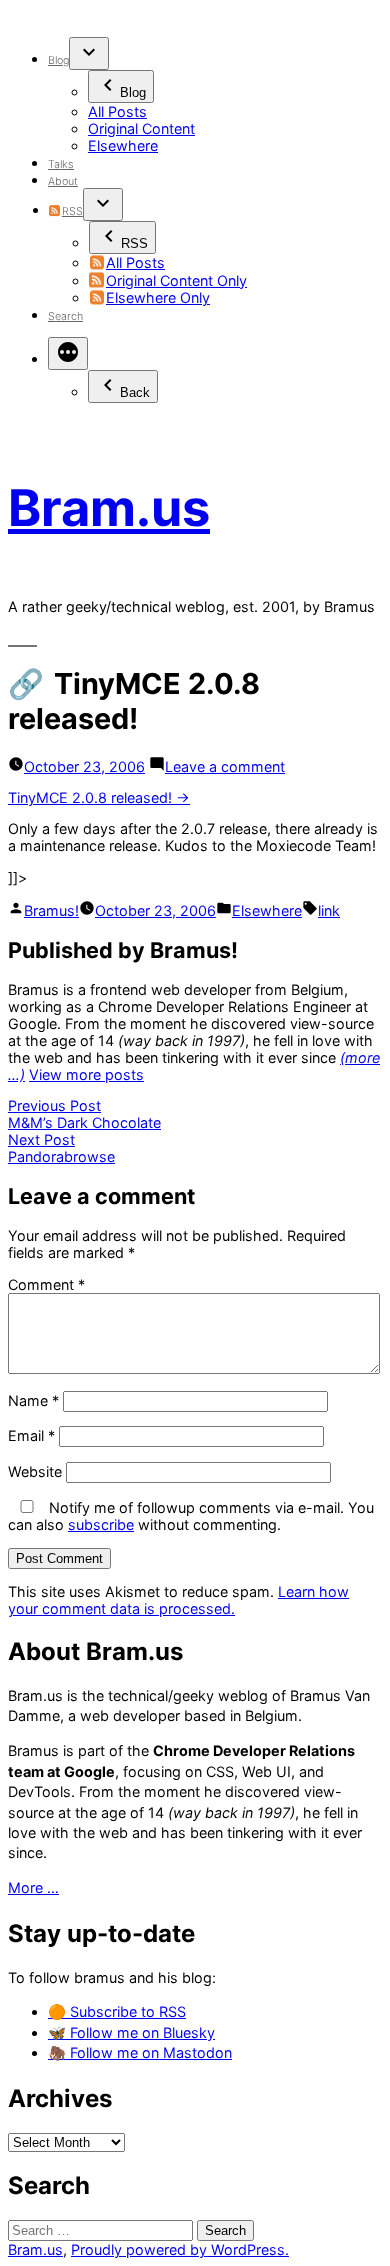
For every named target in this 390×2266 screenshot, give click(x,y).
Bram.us (109, 507)
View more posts (86, 1074)
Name (33, 1400)
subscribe (101, 1524)
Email (31, 1435)
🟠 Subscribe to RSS (117, 2011)
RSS (72, 211)
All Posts (117, 111)
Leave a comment (225, 766)
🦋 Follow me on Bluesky (131, 2032)
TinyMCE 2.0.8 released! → (99, 797)
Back (135, 392)
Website (35, 1471)
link (329, 910)
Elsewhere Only (158, 297)
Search (65, 316)
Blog (58, 60)
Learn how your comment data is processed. (178, 1600)
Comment (46, 1284)
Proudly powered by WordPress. (180, 2249)
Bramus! (51, 910)
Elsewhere (123, 145)
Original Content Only (176, 280)
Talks (61, 164)
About (63, 181)
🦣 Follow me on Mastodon (140, 2052)
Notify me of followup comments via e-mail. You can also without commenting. (191, 1516)
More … (33, 1887)
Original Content (141, 128)
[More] (68, 353)
